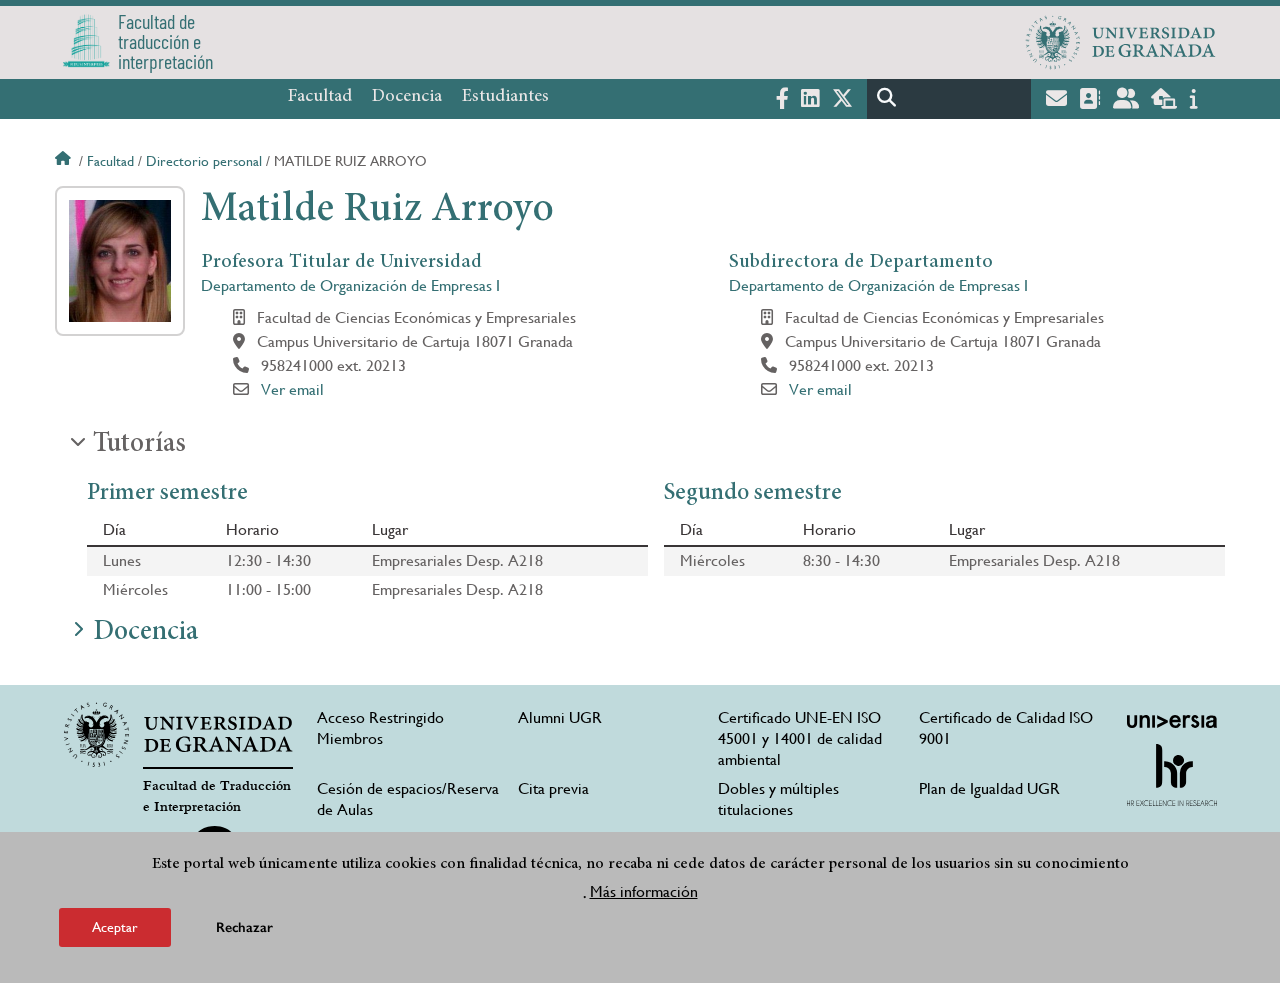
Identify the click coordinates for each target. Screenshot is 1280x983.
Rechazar (244, 927)
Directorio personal (204, 161)
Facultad (320, 97)
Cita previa (553, 788)
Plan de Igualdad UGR (989, 788)
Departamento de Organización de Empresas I (350, 285)
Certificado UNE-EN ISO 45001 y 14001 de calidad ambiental (800, 738)
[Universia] (1172, 721)
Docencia (407, 97)
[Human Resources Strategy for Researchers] (1172, 775)
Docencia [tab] (145, 633)
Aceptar (115, 927)
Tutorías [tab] (139, 445)
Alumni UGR (560, 717)
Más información (644, 891)
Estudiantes (505, 97)
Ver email (292, 389)
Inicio (65, 161)
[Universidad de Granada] (1121, 42)
